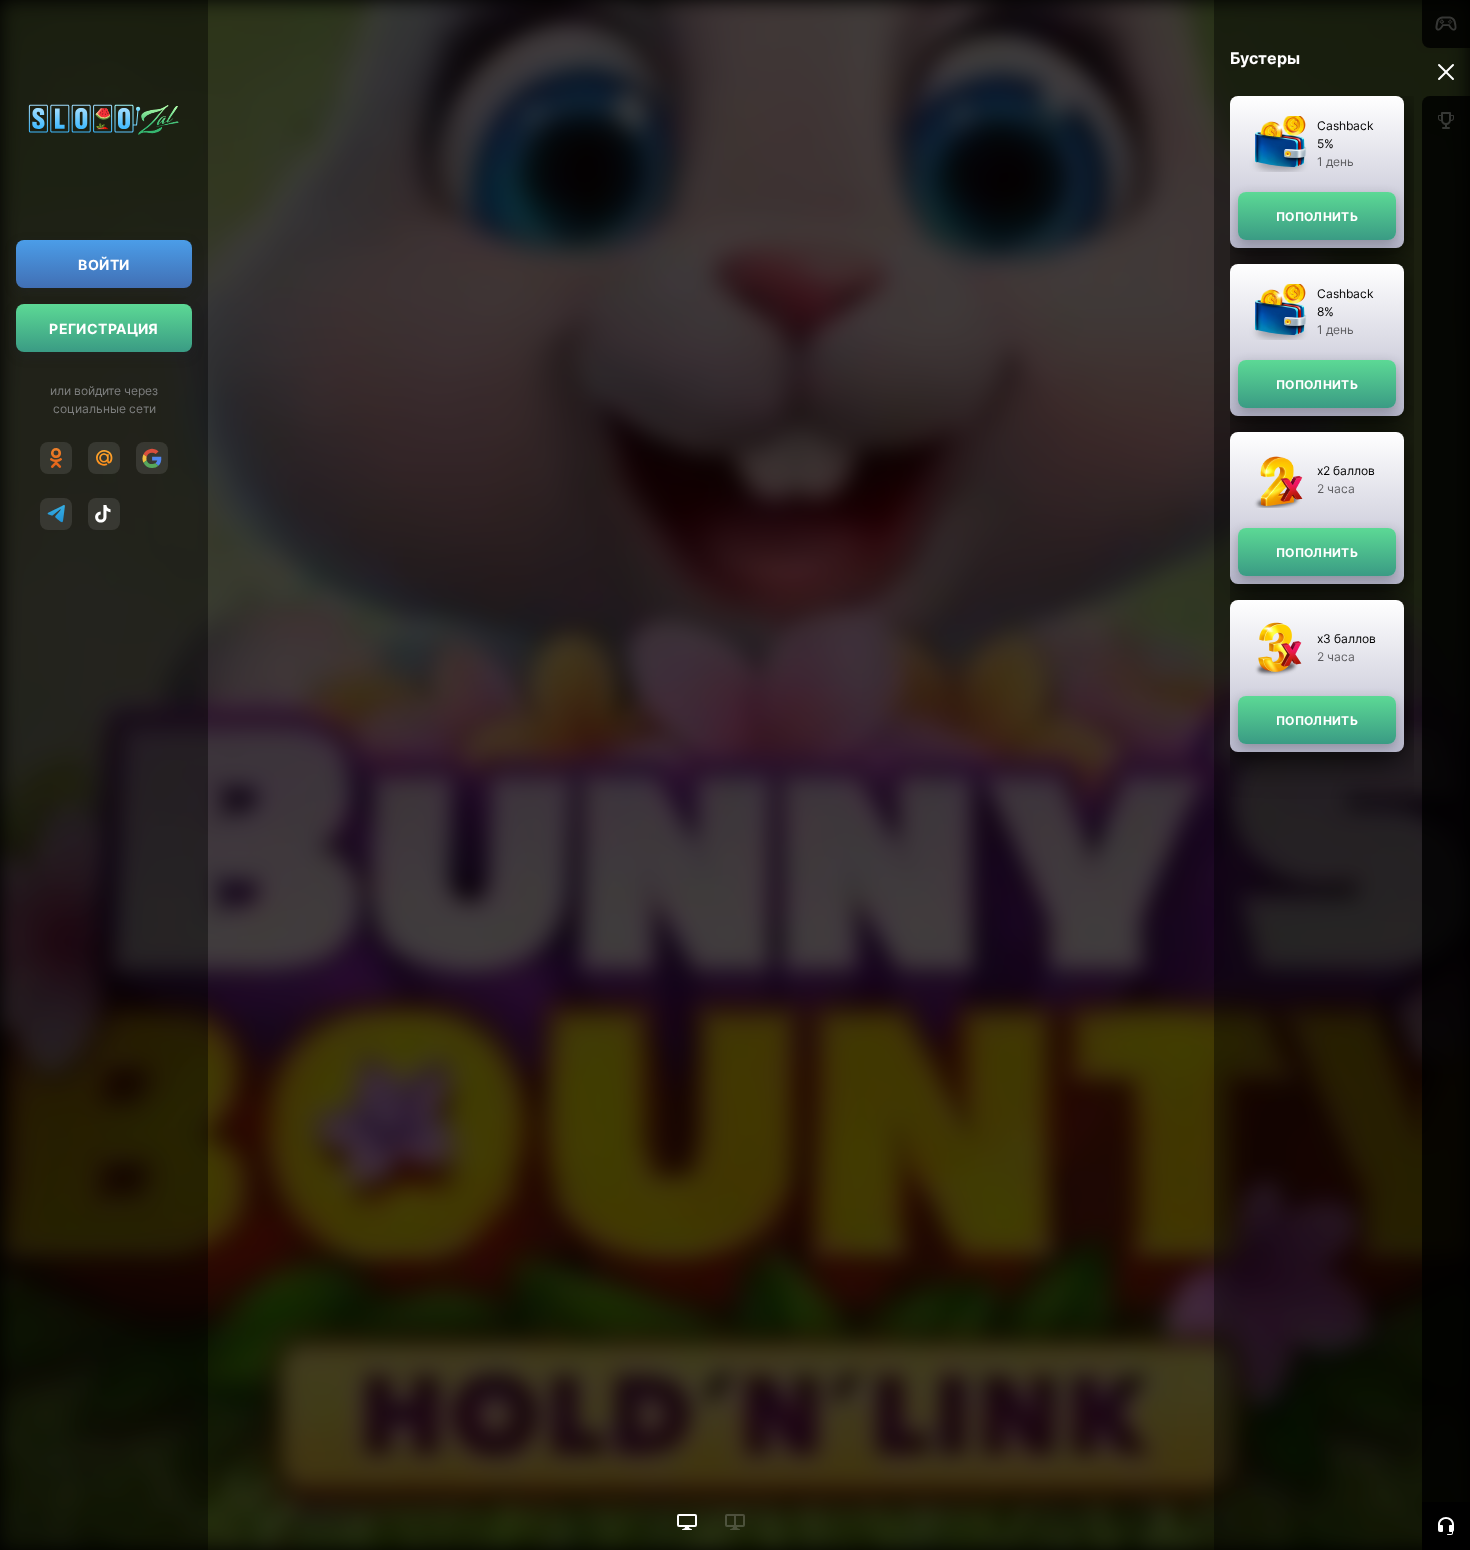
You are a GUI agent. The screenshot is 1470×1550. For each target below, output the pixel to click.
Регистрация (104, 328)
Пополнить (1317, 216)
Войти (103, 264)
